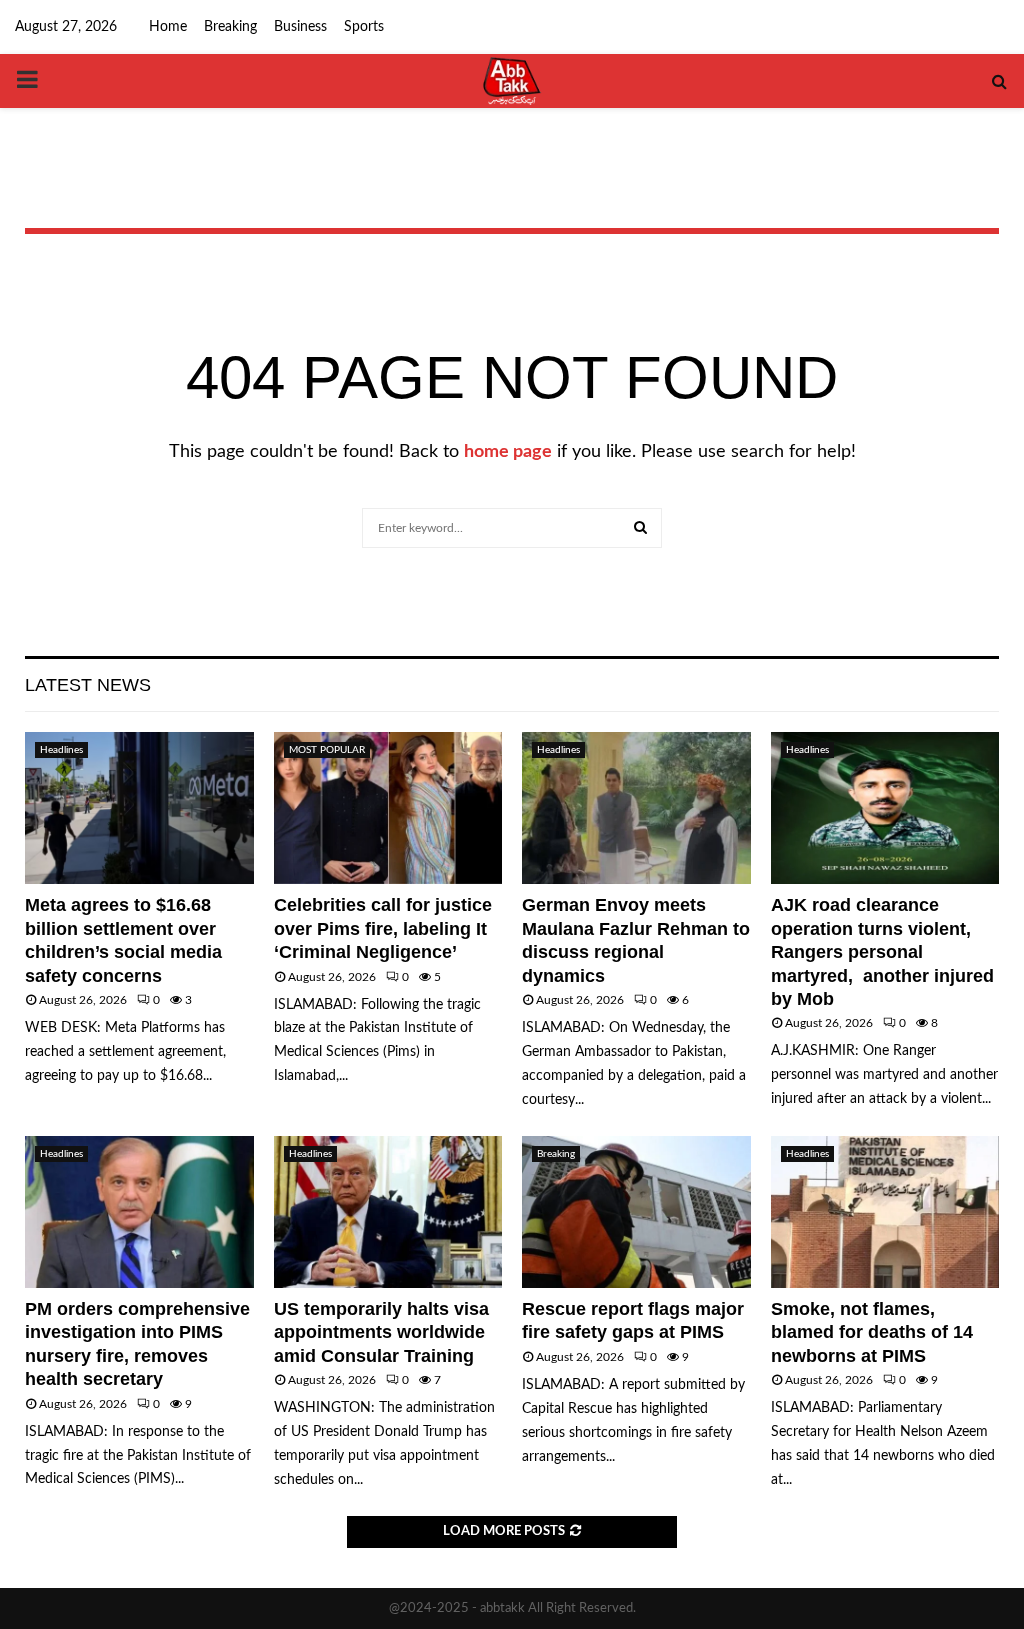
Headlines (61, 750)
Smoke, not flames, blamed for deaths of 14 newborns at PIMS (872, 1332)
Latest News (88, 685)
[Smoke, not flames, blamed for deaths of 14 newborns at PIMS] (885, 1212)
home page (508, 452)
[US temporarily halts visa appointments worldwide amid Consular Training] (388, 1212)
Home (168, 27)
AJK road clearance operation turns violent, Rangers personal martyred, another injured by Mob (882, 952)
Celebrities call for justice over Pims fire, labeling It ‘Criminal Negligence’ (383, 928)
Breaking (230, 27)
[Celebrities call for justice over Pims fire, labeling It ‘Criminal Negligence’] (388, 808)
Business (300, 27)
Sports (364, 27)
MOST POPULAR (327, 750)
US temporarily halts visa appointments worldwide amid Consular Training (381, 1332)
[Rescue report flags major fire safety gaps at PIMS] (636, 1212)
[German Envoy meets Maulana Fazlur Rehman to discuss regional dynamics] (636, 808)
